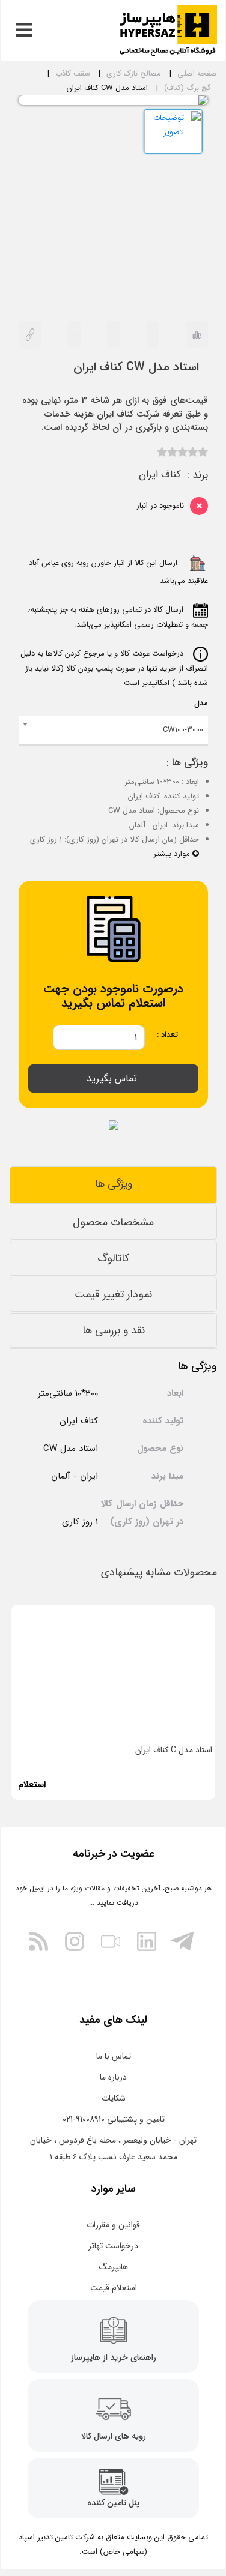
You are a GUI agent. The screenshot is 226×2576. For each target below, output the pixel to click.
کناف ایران (160, 475)
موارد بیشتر (173, 854)
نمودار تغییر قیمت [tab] (113, 1294)
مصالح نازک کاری (134, 74)
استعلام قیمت (114, 2288)
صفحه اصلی (197, 74)
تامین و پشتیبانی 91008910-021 (114, 2119)
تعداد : (167, 1035)
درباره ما (113, 2077)
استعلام (32, 1785)
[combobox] (113, 731)
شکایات (114, 2098)
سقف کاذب (73, 74)
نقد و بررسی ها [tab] (114, 1330)
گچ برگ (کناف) (188, 88)
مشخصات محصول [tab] (113, 1222)
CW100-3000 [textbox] (183, 730)
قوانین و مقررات (113, 2225)
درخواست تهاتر (113, 2246)
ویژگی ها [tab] (114, 1184)
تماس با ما (114, 2056)
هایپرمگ (114, 2267)
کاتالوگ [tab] (113, 1258)
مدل (201, 703)
